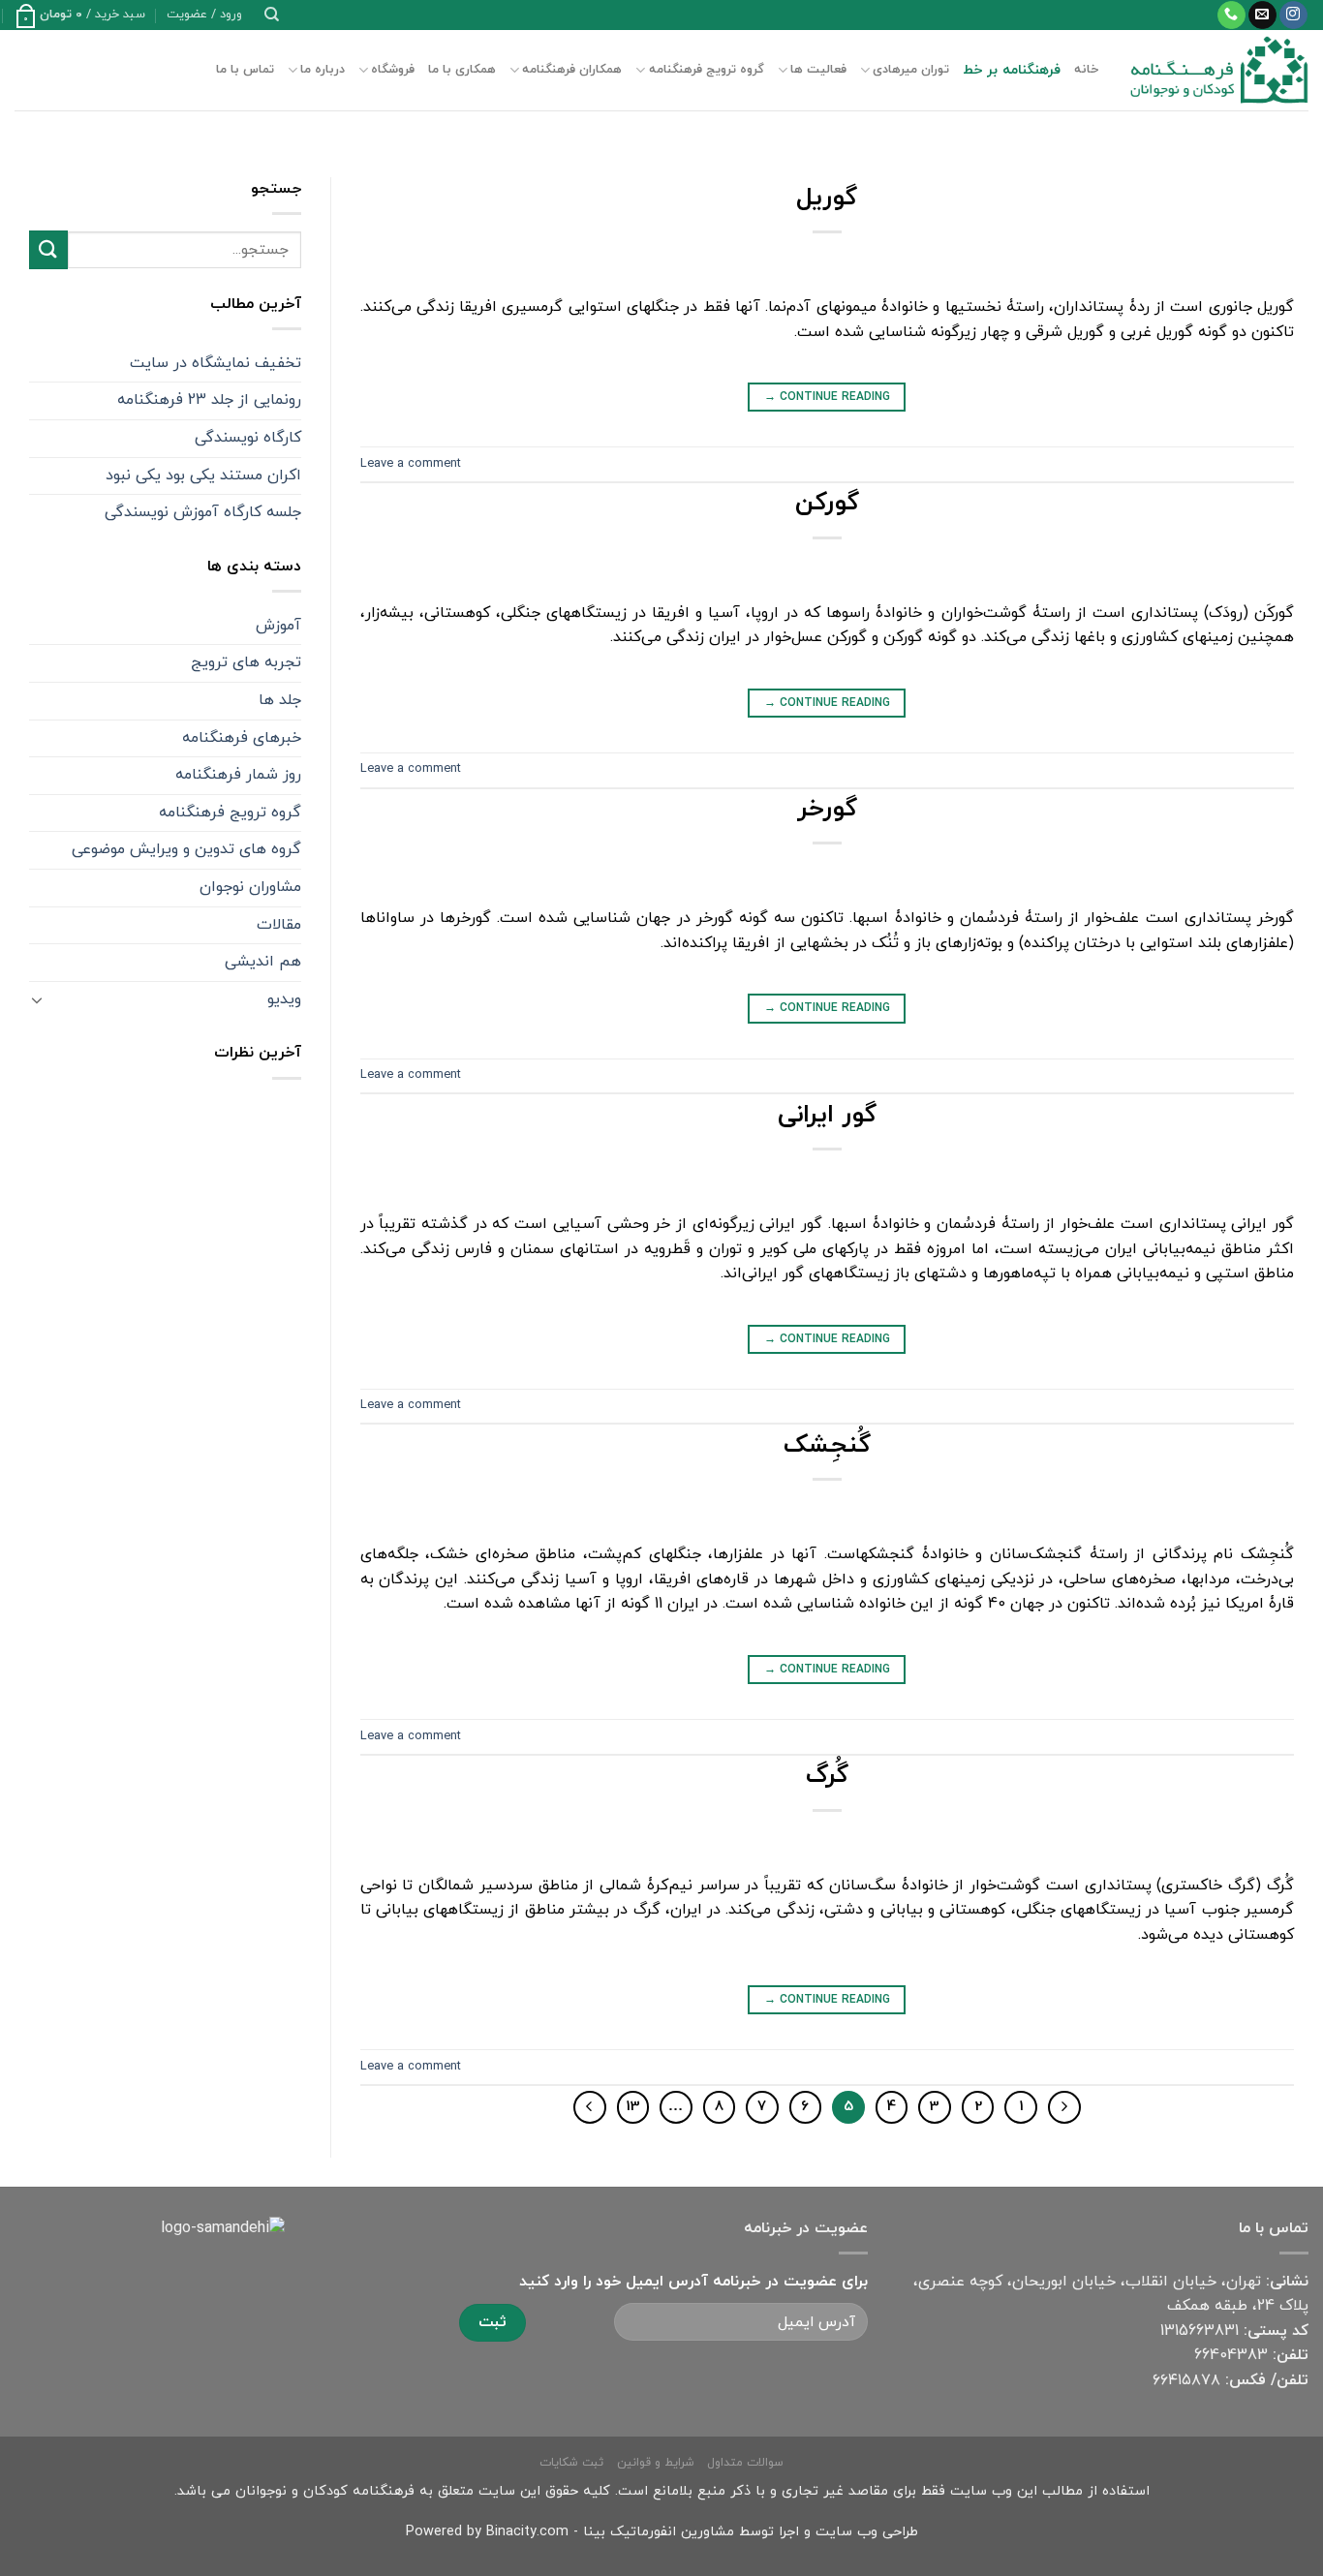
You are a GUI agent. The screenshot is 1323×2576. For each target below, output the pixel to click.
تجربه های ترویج (246, 662)
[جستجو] (272, 15)
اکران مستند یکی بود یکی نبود (203, 475)
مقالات (279, 925)
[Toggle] (37, 999)
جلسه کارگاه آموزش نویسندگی (203, 512)
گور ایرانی (827, 1116)
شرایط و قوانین (656, 2463)
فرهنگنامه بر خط (1012, 70)
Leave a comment (411, 464)
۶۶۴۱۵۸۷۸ (1186, 2380)
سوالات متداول (745, 2463)
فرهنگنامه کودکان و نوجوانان (325, 2491)
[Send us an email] (1262, 15)
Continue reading (827, 397)
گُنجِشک (827, 1446)
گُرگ (827, 1776)
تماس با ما (245, 70)
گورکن (827, 504)
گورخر (827, 810)
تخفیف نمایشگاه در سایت (215, 363)
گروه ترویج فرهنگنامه (706, 70)
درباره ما (323, 70)
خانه (1086, 70)
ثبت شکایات (571, 2463)
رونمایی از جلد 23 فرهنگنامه (209, 400)
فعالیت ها (818, 70)
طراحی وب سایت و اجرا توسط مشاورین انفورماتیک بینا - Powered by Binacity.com (662, 2532)
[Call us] (1231, 15)
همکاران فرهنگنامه (572, 70)
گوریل (827, 199)
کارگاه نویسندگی (248, 438)
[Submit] (48, 249)
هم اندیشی (263, 962)
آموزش (278, 626)
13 (633, 2107)
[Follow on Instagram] (1293, 15)
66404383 (1231, 2355)
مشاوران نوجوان (250, 887)
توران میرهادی (911, 70)
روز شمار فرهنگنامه (238, 775)
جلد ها (280, 700)
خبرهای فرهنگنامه (242, 738)
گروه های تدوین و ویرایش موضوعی (186, 849)
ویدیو (284, 999)
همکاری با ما (462, 70)
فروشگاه (393, 70)
